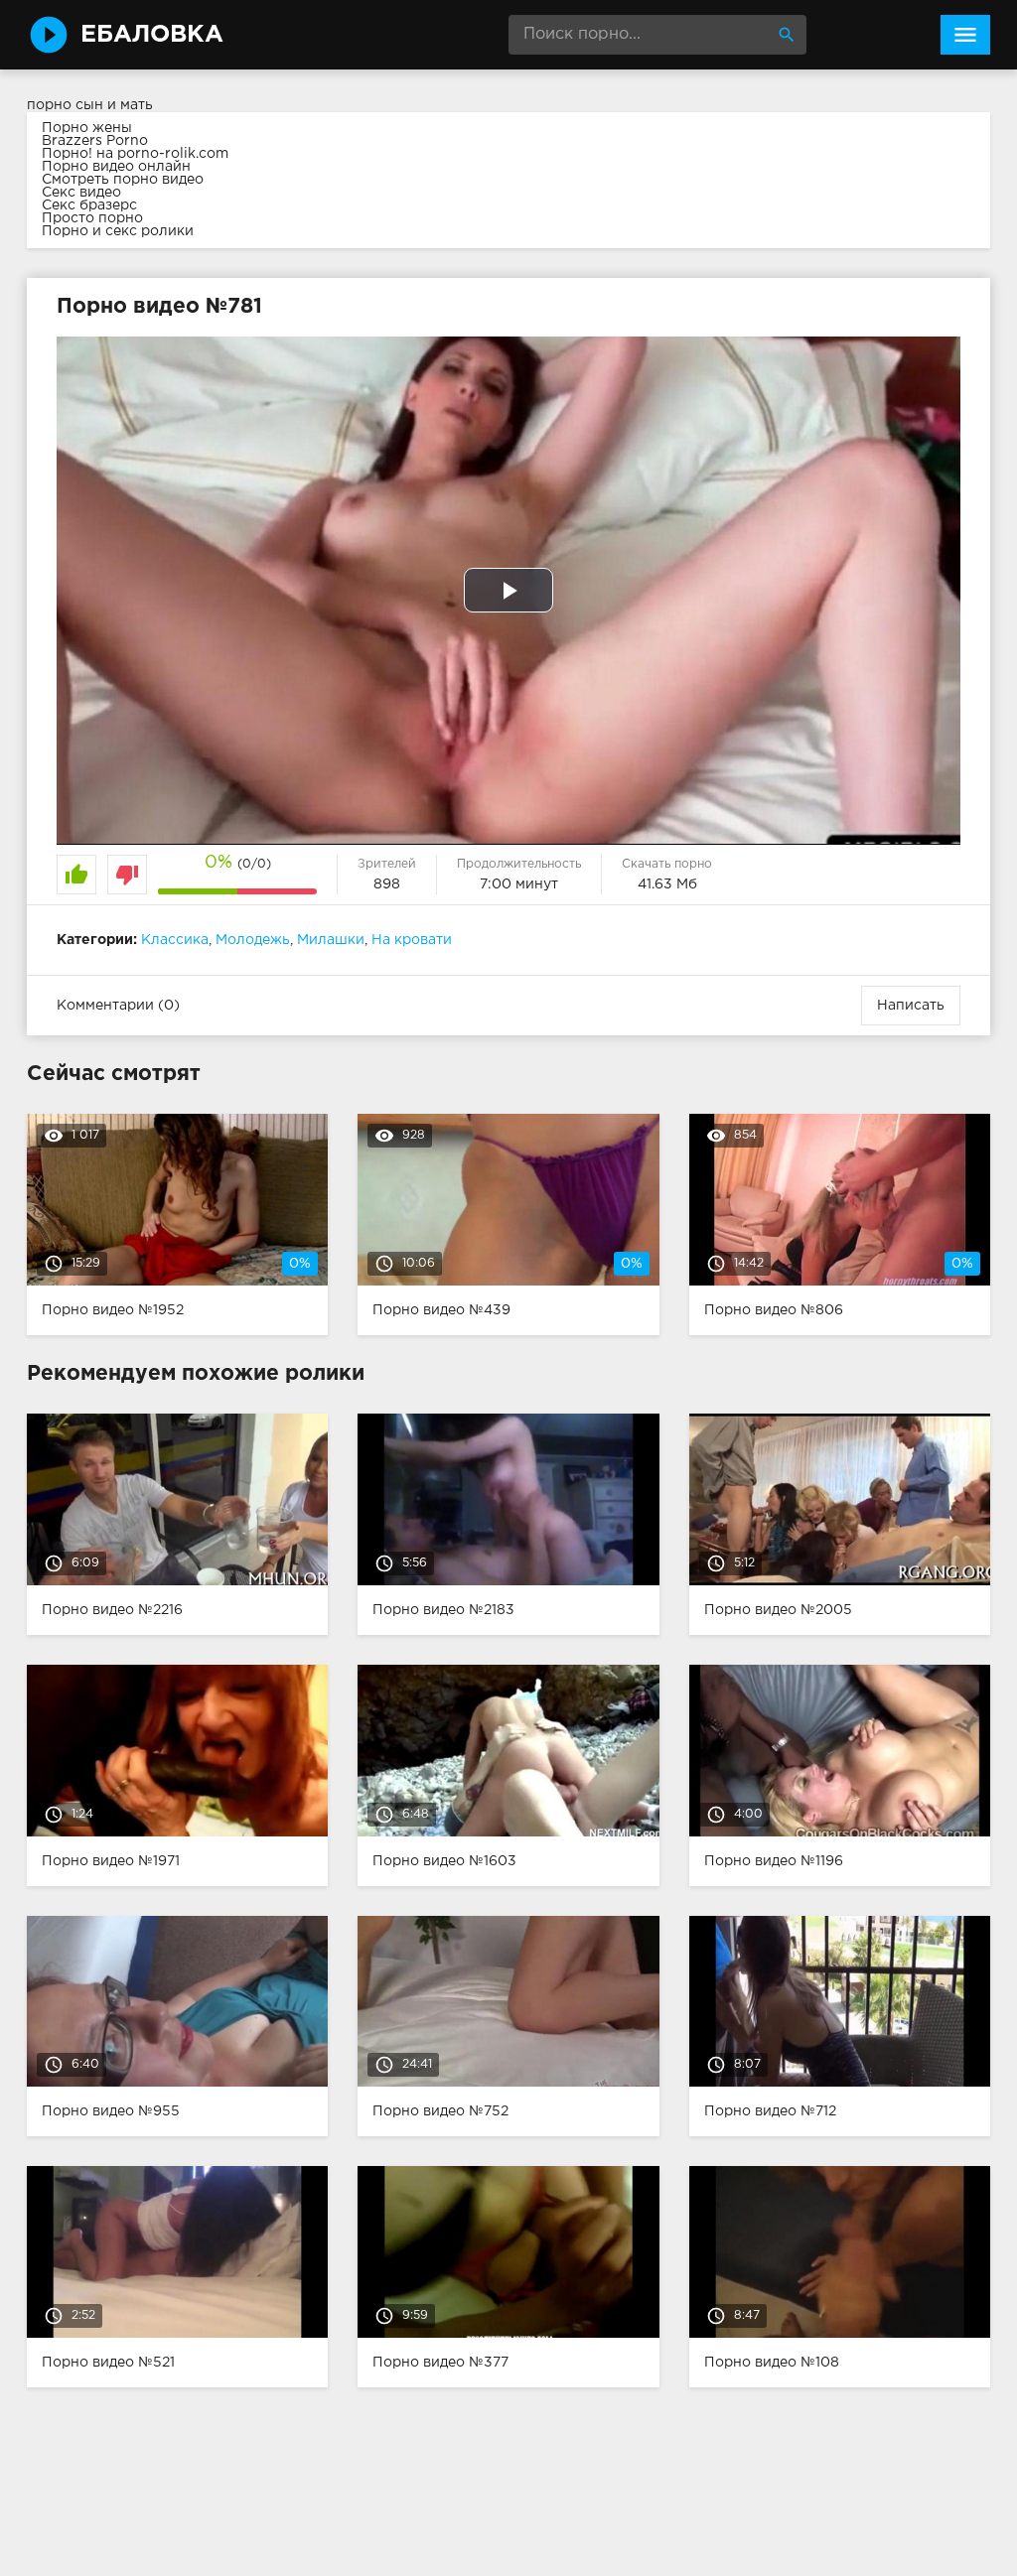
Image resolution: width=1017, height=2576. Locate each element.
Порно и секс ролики (118, 231)
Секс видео (81, 193)
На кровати (412, 940)
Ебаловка (152, 35)
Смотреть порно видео (123, 180)
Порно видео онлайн (116, 167)
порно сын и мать (90, 105)
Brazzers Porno (95, 141)
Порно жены (87, 128)
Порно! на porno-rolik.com (135, 154)
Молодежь (253, 940)
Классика (175, 940)
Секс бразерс (89, 205)
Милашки (331, 940)
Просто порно (92, 218)
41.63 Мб (667, 884)
